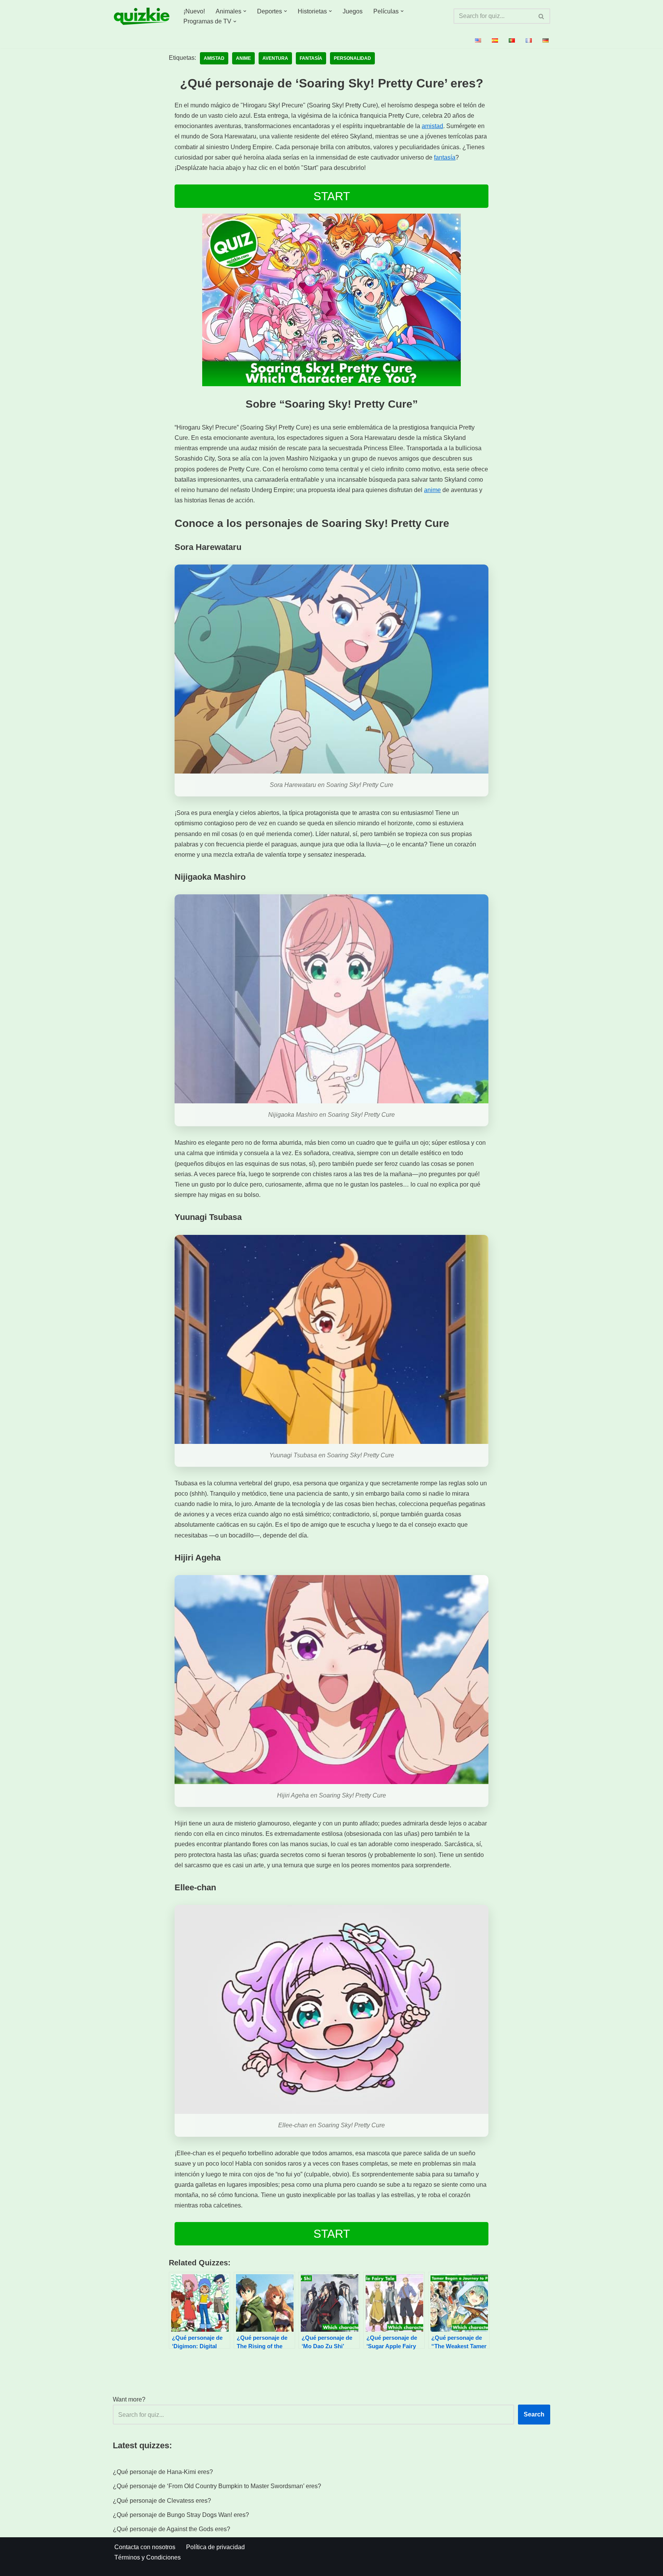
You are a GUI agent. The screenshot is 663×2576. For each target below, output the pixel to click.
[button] (245, 11)
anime (432, 490)
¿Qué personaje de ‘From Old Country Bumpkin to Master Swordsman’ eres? (217, 2486)
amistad (432, 126)
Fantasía (311, 58)
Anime (243, 58)
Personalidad (352, 58)
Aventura (275, 58)
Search (534, 2414)
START (332, 196)
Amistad (214, 58)
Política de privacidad (215, 2547)
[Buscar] (542, 16)
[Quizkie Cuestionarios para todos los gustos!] (142, 16)
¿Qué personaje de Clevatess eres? (162, 2501)
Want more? (129, 2399)
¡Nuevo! (194, 11)
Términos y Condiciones (148, 2557)
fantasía (445, 157)
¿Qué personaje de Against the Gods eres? (172, 2529)
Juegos (353, 11)
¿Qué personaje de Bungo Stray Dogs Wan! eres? (181, 2515)
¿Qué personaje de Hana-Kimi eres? (163, 2472)
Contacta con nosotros (145, 2547)
